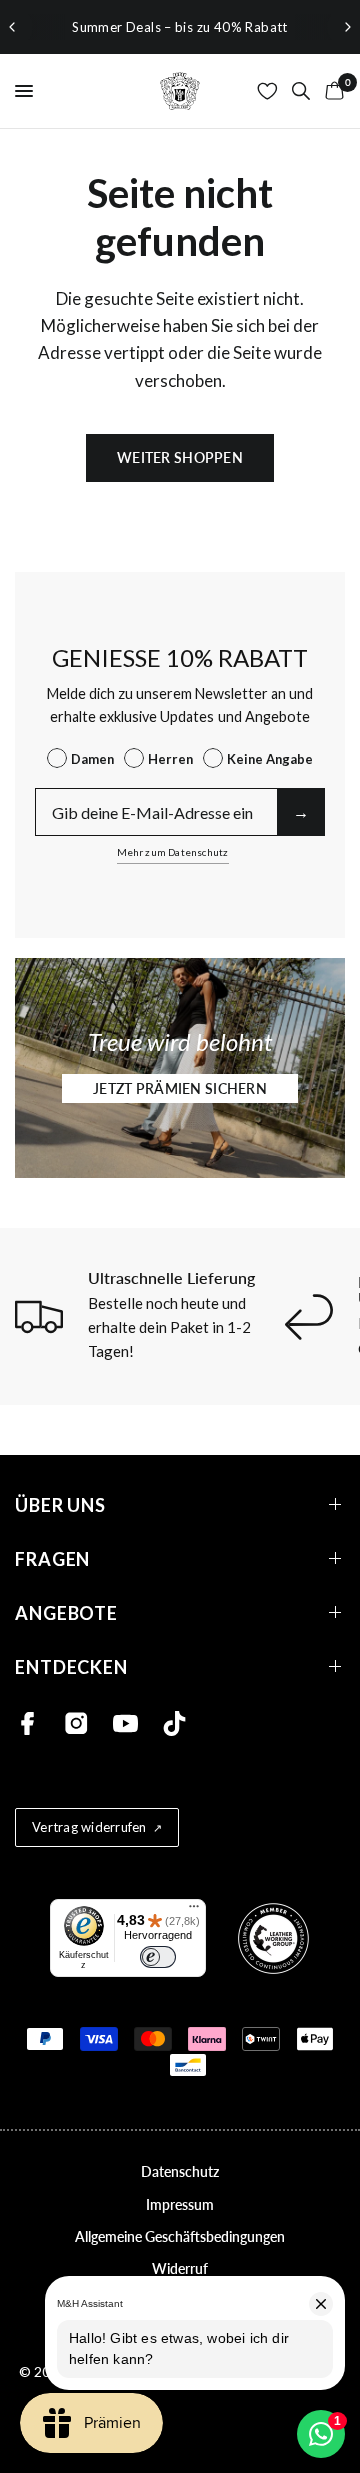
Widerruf (180, 2268)
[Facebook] (27, 1723)
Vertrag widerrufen (89, 1827)
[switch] (158, 1957)
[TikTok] (174, 1723)
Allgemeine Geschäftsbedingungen (180, 2236)
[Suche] (301, 91)
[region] (180, 27)
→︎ (301, 811)
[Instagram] (76, 1723)
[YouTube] (125, 1723)
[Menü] (194, 1911)
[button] (180, 1088)
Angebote (66, 1612)
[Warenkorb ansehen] (331, 91)
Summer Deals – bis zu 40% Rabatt (179, 27)
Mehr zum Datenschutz (173, 852)
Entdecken (71, 1666)
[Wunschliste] (267, 91)
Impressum (180, 2204)
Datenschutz (180, 2171)
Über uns (60, 1504)
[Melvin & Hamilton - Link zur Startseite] (180, 91)
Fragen (52, 1558)
